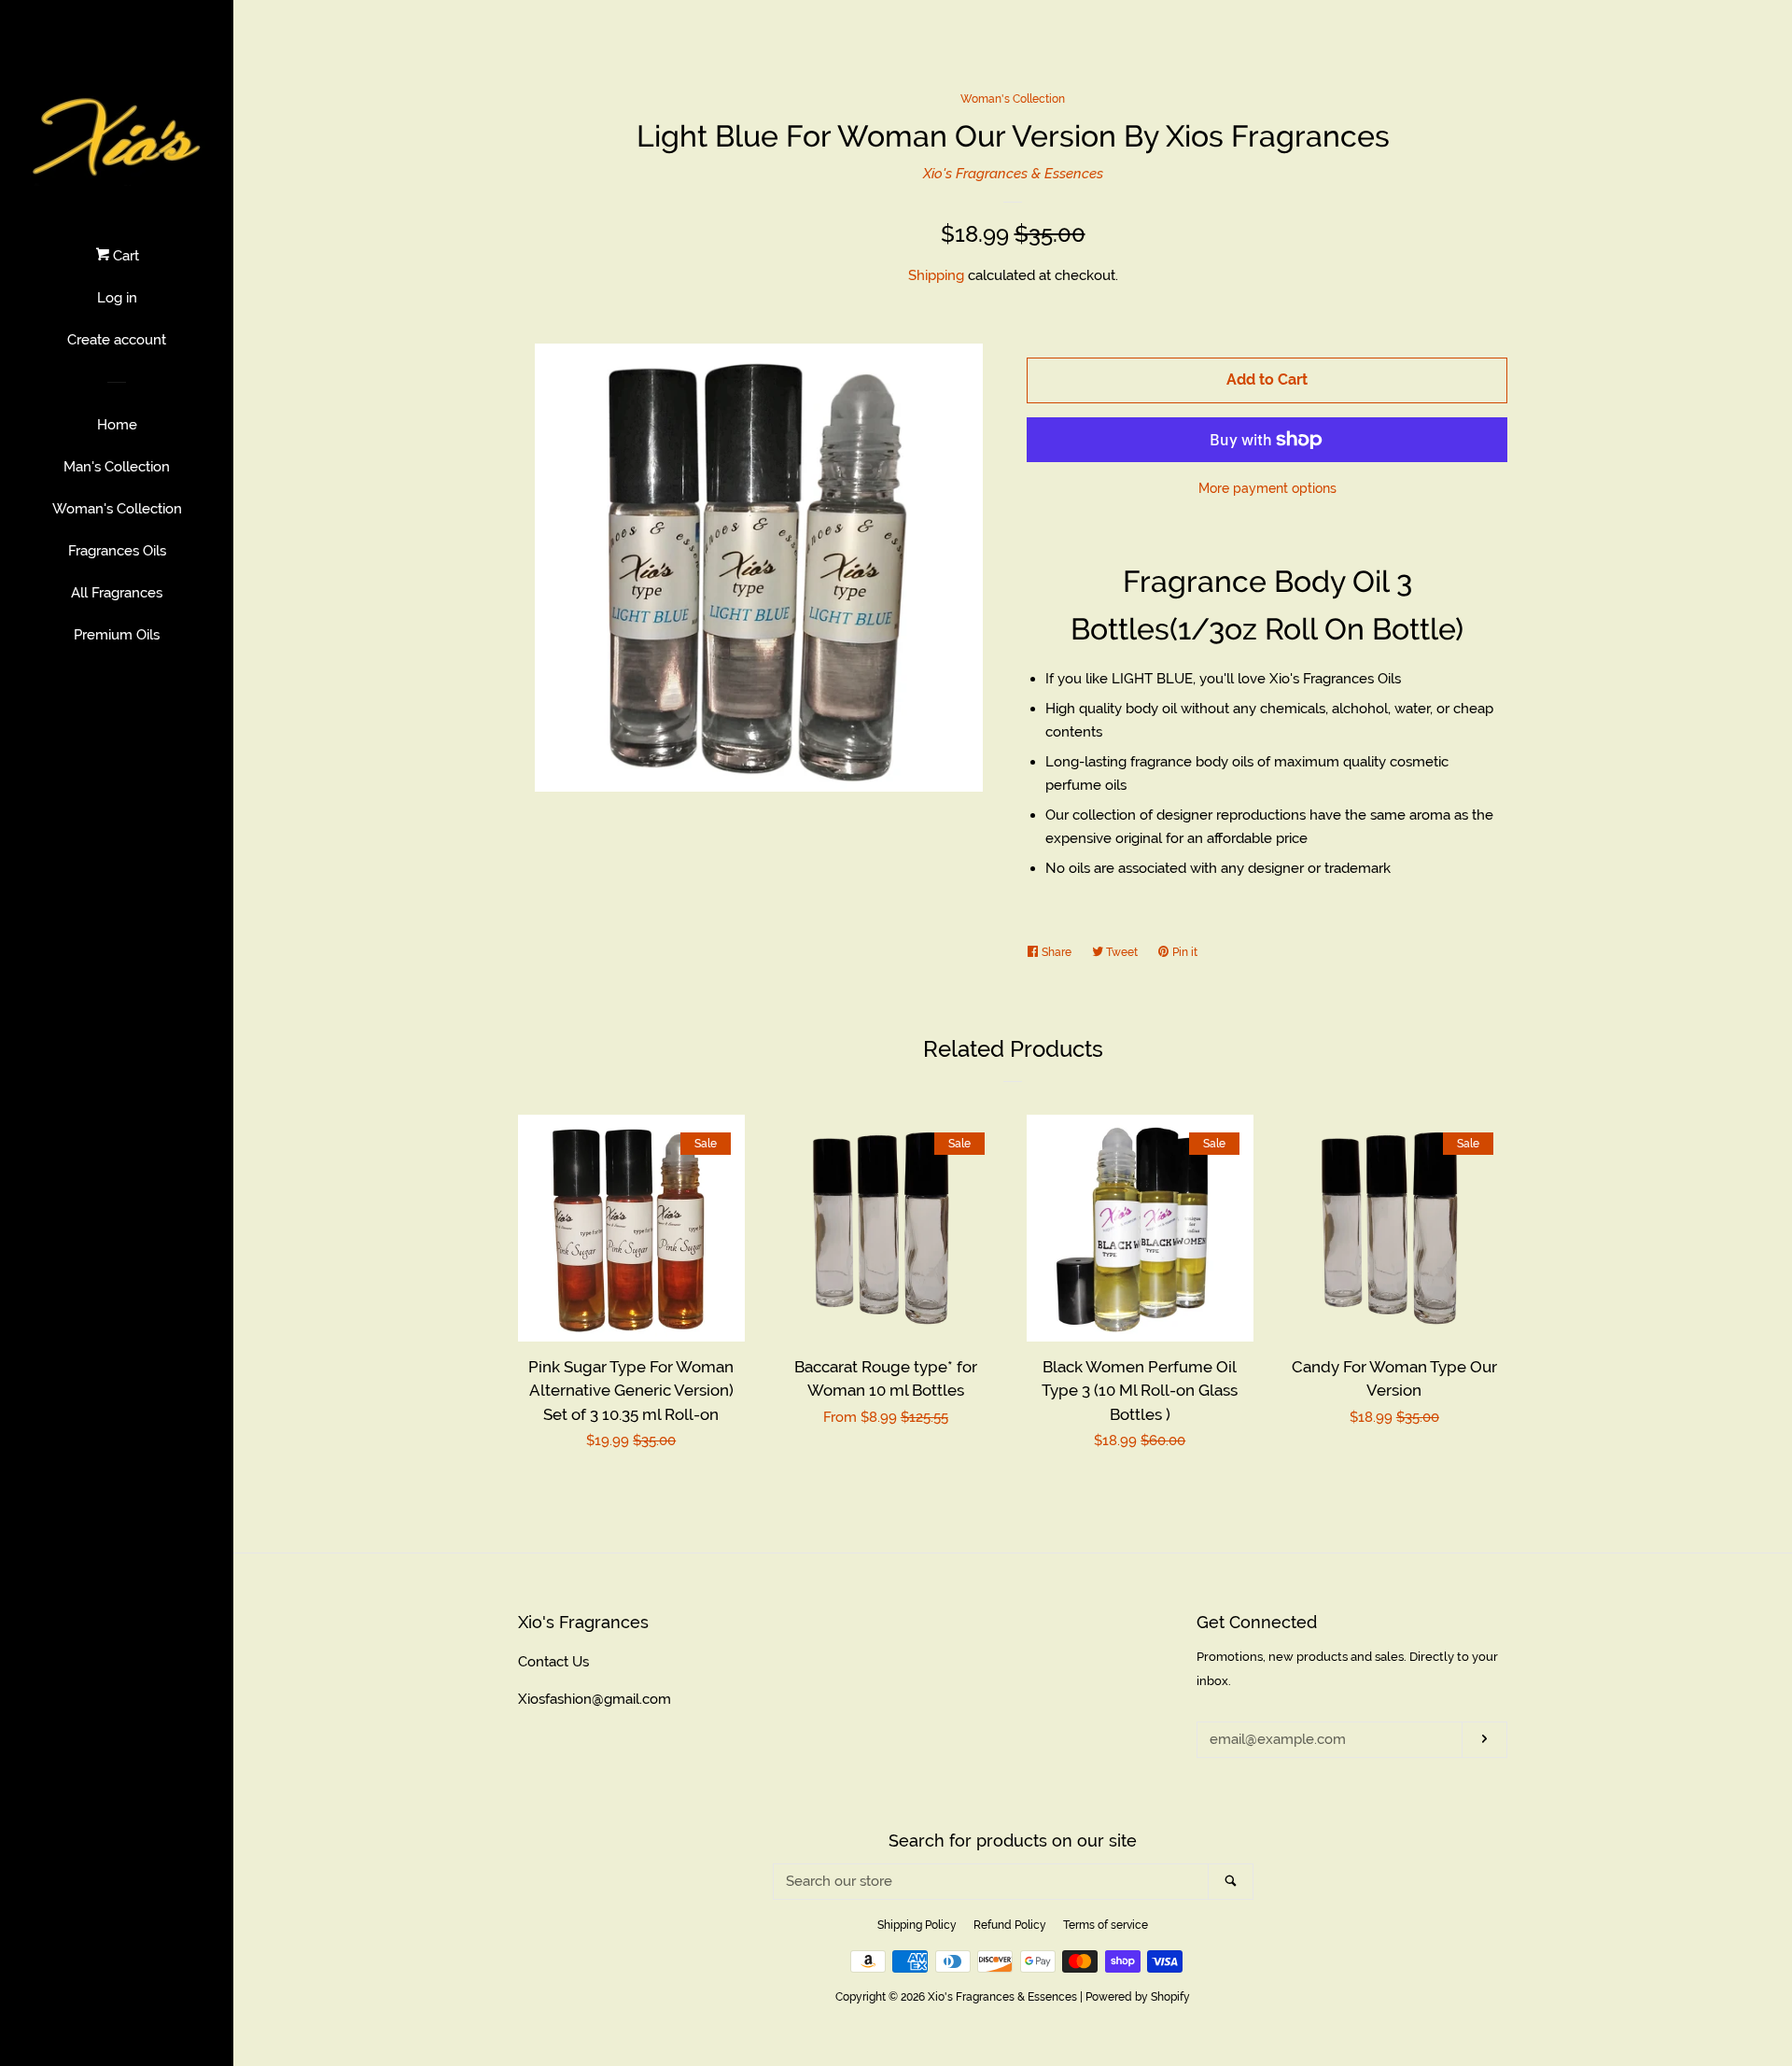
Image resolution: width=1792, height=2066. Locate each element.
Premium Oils (117, 635)
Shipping (936, 275)
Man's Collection (117, 467)
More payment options (1267, 488)
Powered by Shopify (1138, 1997)
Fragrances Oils (117, 551)
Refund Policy (1010, 1925)
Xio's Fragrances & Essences (1013, 174)
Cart (124, 256)
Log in (117, 298)
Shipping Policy (917, 1925)
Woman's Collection (117, 509)
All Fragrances (117, 593)
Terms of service (1106, 1925)
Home (117, 425)
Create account (117, 340)
